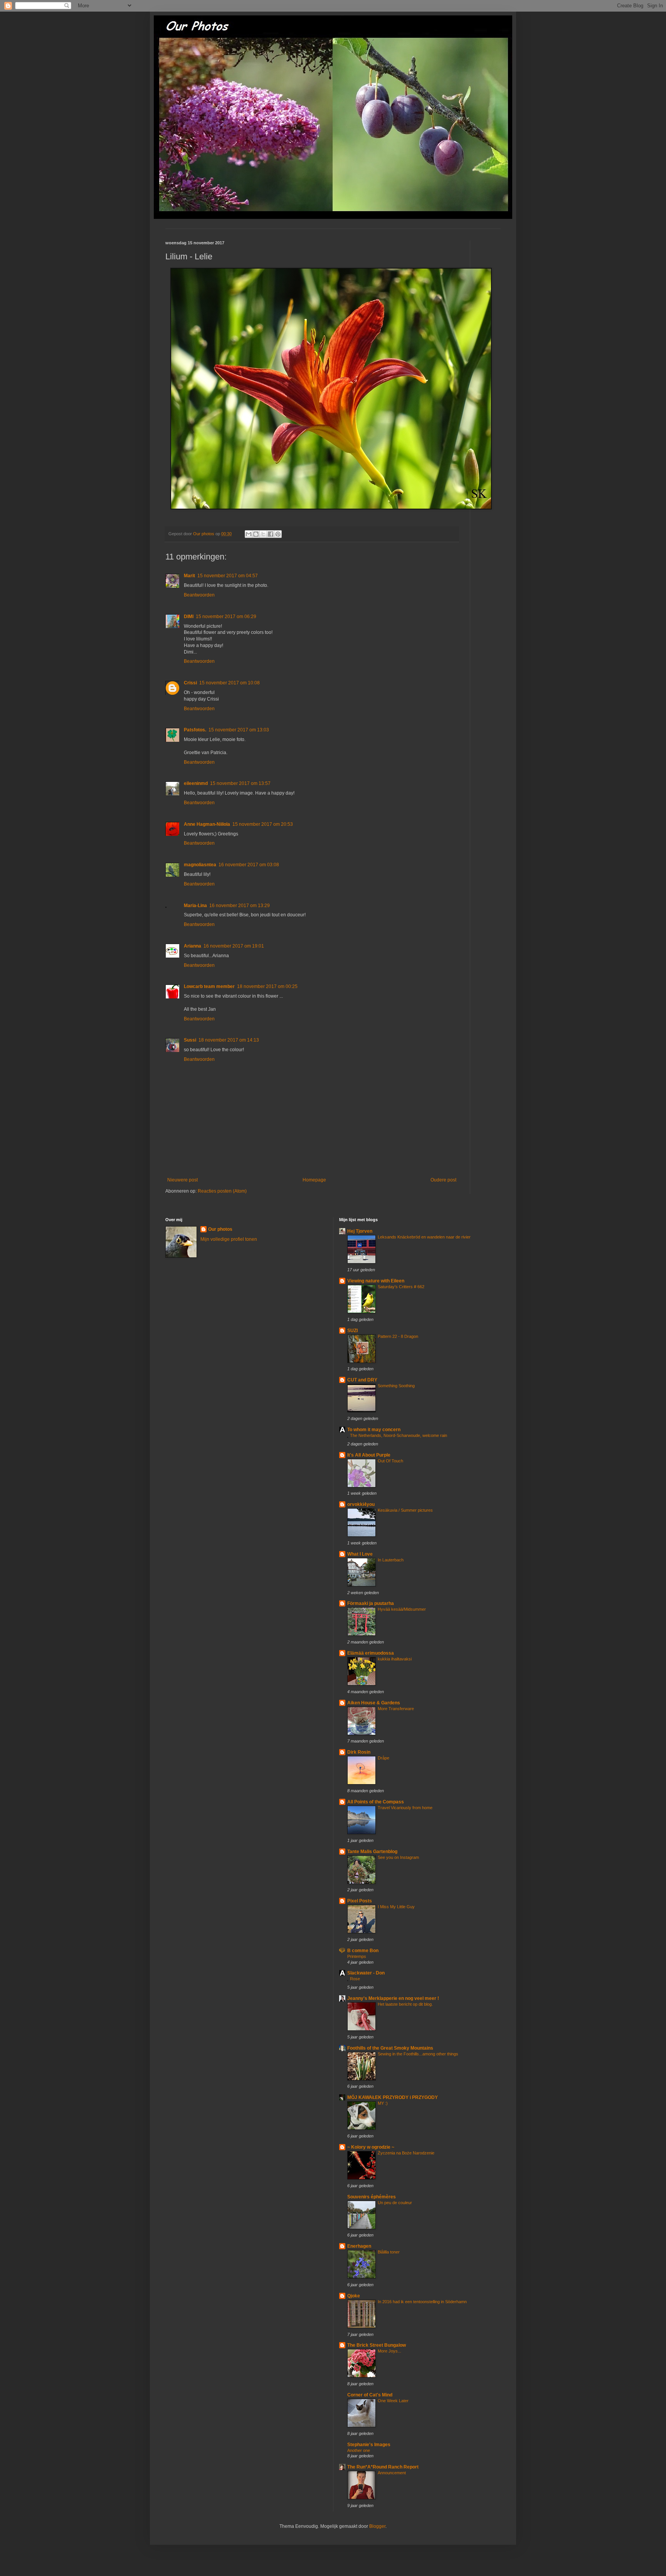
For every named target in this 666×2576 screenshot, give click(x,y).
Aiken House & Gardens (374, 1703)
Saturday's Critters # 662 (401, 1287)
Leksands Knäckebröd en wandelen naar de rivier (424, 1237)
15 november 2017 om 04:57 (228, 576)
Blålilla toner (389, 2252)
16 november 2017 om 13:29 (240, 906)
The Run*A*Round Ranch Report (383, 2467)
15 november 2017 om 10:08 (230, 683)
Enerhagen (359, 2246)
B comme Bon (363, 1951)
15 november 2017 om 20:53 (263, 824)
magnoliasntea (200, 865)
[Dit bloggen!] (256, 534)
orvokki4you (361, 1504)
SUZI (352, 1331)
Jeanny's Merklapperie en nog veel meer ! (393, 1998)
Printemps (357, 1956)
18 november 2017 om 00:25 (267, 986)
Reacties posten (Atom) (222, 1191)
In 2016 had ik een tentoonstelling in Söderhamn (422, 2302)
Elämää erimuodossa (371, 1653)
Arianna (193, 946)
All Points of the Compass (376, 1802)
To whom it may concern (374, 1430)
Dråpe (383, 1758)
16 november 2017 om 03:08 (249, 865)
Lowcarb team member (209, 986)
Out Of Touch (390, 1461)
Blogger (377, 2526)
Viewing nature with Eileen (376, 1281)
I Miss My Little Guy (396, 1907)
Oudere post (443, 1180)
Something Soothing (396, 1386)
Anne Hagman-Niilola (207, 824)
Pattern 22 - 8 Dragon (398, 1336)
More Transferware (396, 1709)
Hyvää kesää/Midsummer (402, 1609)
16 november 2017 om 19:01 (234, 946)
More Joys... (389, 2351)
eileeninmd (196, 783)
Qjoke (354, 2296)
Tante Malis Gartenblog (372, 1852)
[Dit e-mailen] (249, 534)
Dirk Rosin (359, 1752)
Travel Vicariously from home (405, 1808)
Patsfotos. (195, 730)
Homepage (314, 1180)
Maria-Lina (195, 906)
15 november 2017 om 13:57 (240, 783)
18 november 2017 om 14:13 (229, 1040)
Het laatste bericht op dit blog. (405, 2004)
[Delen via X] (263, 534)
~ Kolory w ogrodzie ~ (371, 2147)
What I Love (360, 1554)
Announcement (392, 2473)
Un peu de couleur (395, 2203)
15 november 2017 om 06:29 (226, 617)
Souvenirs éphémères (372, 2197)
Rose (355, 1979)
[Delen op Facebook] (271, 534)
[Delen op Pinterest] (278, 534)
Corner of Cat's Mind (370, 2395)
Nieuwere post (182, 1180)
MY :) (383, 2103)
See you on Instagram (398, 1857)
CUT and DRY (362, 1380)
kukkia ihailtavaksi (395, 1659)
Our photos (220, 1229)
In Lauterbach (391, 1560)
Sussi (190, 1040)
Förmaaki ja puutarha (371, 1603)
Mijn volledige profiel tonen (229, 1239)
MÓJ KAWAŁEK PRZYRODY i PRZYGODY (393, 2097)
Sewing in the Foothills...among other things (418, 2054)
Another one (359, 2450)
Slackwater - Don (366, 1973)
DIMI (189, 617)
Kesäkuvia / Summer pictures (405, 1510)
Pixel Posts (360, 1901)
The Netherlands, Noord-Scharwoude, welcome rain (399, 1435)
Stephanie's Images (369, 2445)
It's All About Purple (369, 1455)
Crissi (190, 683)
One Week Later (393, 2401)
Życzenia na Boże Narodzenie (406, 2153)
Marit (189, 576)
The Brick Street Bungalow (377, 2345)
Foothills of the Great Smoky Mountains (390, 2048)
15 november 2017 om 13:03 (239, 730)
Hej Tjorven (360, 1231)
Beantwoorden (199, 595)
